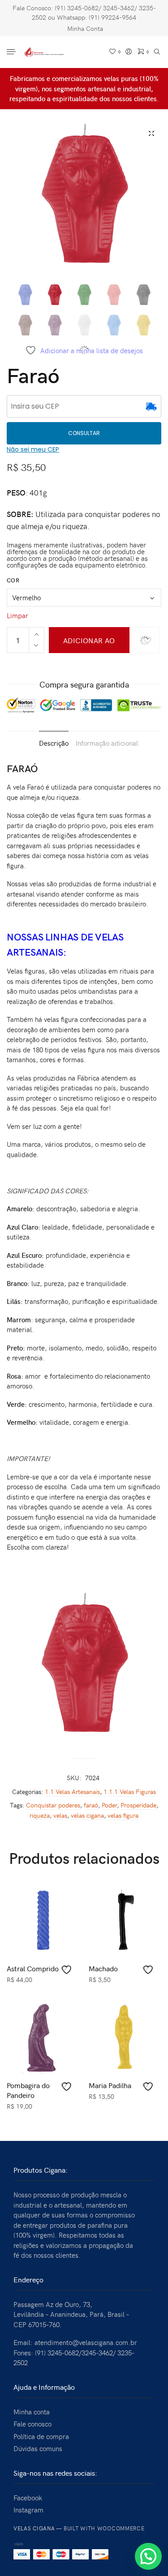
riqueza (40, 1815)
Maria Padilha (110, 2085)
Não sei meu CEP (33, 449)
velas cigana (87, 1815)
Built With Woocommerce (104, 2528)
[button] (148, 2556)
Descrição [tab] (54, 743)
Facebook (28, 2498)
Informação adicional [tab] (107, 743)
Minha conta (32, 2412)
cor (13, 580)
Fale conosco (32, 2424)
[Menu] (12, 52)
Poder (109, 1805)
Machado (103, 1968)
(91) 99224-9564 (112, 17)
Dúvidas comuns (38, 2448)
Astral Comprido (33, 1968)
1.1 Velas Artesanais (72, 1792)
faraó (91, 1805)
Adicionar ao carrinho (89, 644)
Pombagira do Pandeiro (28, 2090)
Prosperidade (138, 1805)
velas (60, 1815)
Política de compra (41, 2436)
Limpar (17, 615)
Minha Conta (85, 28)
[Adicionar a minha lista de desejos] (68, 1970)
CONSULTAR (84, 433)
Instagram (28, 2510)
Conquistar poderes (53, 1805)
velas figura (123, 1815)
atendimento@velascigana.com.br (86, 2342)
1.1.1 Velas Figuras (130, 1792)
